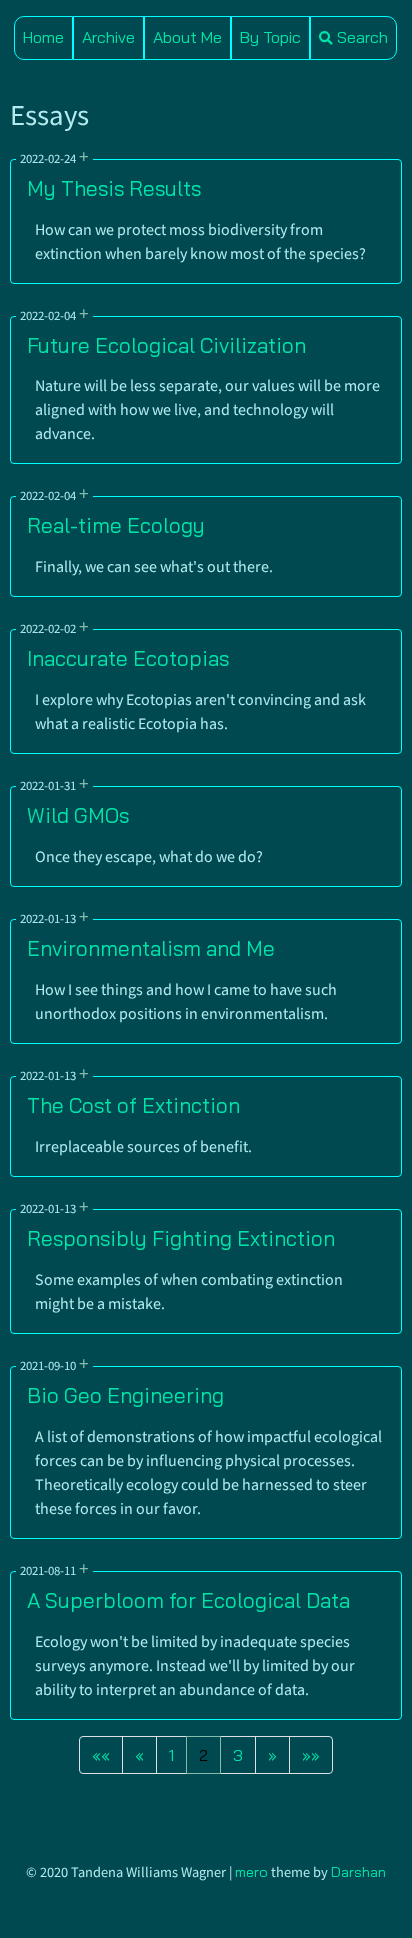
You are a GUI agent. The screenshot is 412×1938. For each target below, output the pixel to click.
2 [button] (203, 1755)
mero (251, 1872)
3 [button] (238, 1755)
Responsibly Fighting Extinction (181, 1238)
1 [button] (171, 1755)
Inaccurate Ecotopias (128, 658)
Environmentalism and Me (151, 948)
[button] (101, 1755)
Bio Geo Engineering (125, 1395)
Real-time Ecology (116, 525)
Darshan (358, 1872)
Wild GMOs (78, 815)
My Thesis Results (114, 188)
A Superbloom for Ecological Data (188, 1600)
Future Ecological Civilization (166, 345)
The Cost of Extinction (133, 1105)
